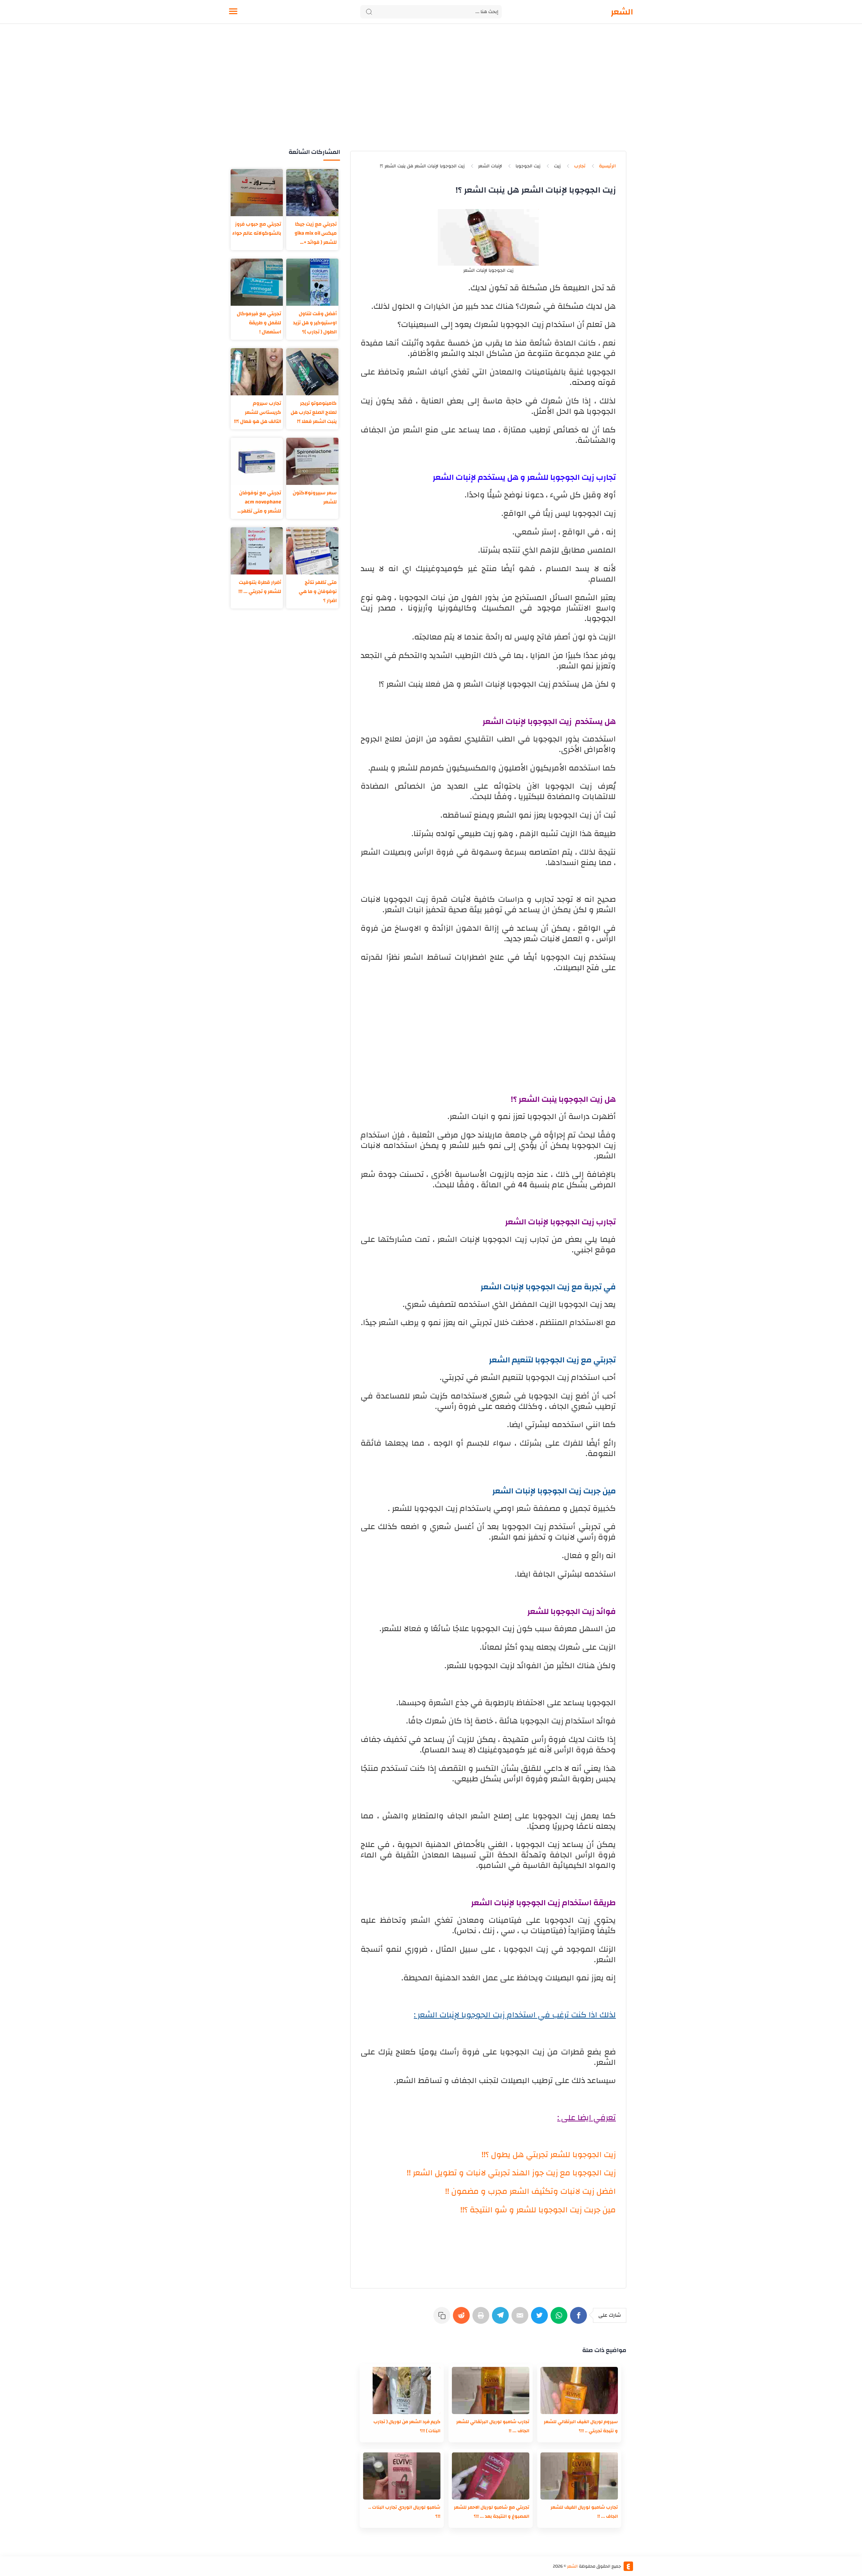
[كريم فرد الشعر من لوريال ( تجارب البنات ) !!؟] (402, 2390)
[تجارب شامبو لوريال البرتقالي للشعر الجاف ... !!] (491, 2390)
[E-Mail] (521, 2319)
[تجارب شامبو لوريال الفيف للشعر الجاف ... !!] (579, 2476)
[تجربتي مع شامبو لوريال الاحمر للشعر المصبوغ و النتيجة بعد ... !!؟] (491, 2476)
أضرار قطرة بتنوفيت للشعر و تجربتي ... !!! (260, 587)
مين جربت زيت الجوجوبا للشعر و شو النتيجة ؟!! (538, 2210)
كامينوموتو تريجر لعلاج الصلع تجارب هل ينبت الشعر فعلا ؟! (314, 412)
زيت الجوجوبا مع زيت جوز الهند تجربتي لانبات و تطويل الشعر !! (511, 2173)
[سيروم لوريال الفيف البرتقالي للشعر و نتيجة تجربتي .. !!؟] (579, 2390)
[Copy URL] (443, 2319)
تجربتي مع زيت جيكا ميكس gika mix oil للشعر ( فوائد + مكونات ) (316, 233)
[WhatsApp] (560, 2319)
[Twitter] (541, 2319)
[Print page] (482, 2319)
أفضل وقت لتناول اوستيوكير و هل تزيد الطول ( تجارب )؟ (315, 323)
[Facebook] (580, 2319)
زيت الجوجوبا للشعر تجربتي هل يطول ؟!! (549, 2155)
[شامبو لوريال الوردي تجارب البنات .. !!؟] (402, 2476)
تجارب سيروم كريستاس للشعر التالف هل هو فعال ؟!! (258, 412)
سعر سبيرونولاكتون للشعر (315, 497)
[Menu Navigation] (233, 12)
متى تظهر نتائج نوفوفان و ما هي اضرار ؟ (318, 591)
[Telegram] (502, 2319)
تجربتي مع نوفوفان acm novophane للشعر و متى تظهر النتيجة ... (260, 502)
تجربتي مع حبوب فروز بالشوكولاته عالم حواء (257, 229)
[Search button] (369, 12)
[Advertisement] (431, 94)
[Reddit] (463, 2319)
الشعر (622, 12)
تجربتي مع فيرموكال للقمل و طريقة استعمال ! (259, 323)
